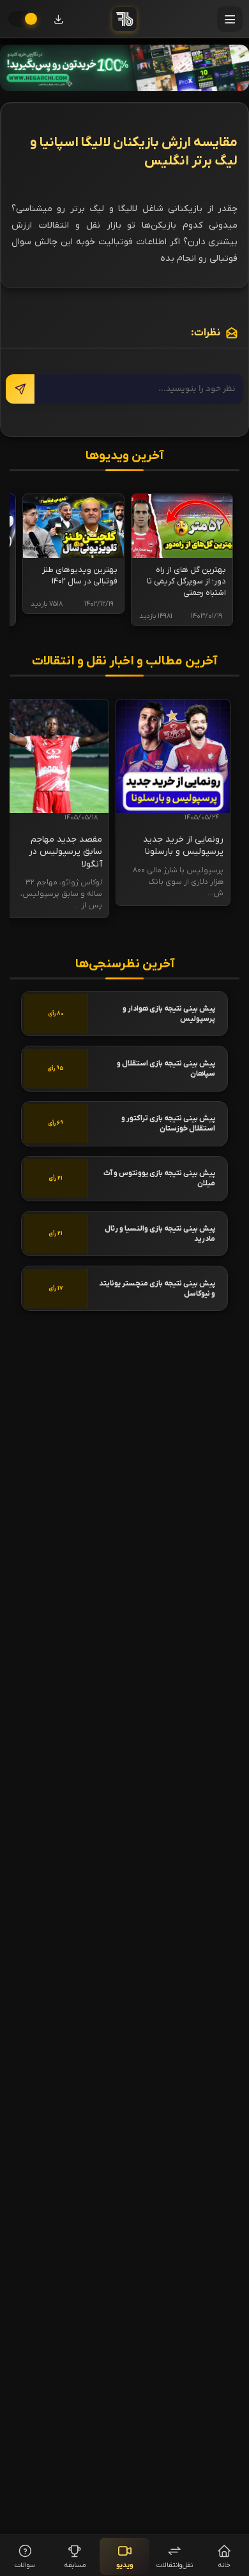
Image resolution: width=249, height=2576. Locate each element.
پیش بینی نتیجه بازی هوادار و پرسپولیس (169, 1014)
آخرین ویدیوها (124, 456)
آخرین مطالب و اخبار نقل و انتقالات (124, 662)
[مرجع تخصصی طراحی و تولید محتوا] (124, 68)
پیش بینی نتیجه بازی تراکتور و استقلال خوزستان (168, 1123)
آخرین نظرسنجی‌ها (125, 964)
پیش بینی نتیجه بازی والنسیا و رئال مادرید (160, 1234)
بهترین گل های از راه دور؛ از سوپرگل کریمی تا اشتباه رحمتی (186, 581)
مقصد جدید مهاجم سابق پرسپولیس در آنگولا (65, 852)
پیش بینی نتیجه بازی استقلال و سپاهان (166, 1069)
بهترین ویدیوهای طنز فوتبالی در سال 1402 (80, 575)
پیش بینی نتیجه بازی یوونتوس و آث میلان (159, 1178)
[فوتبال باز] (124, 19)
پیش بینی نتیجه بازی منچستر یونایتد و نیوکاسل (157, 1289)
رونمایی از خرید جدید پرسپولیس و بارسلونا (183, 846)
